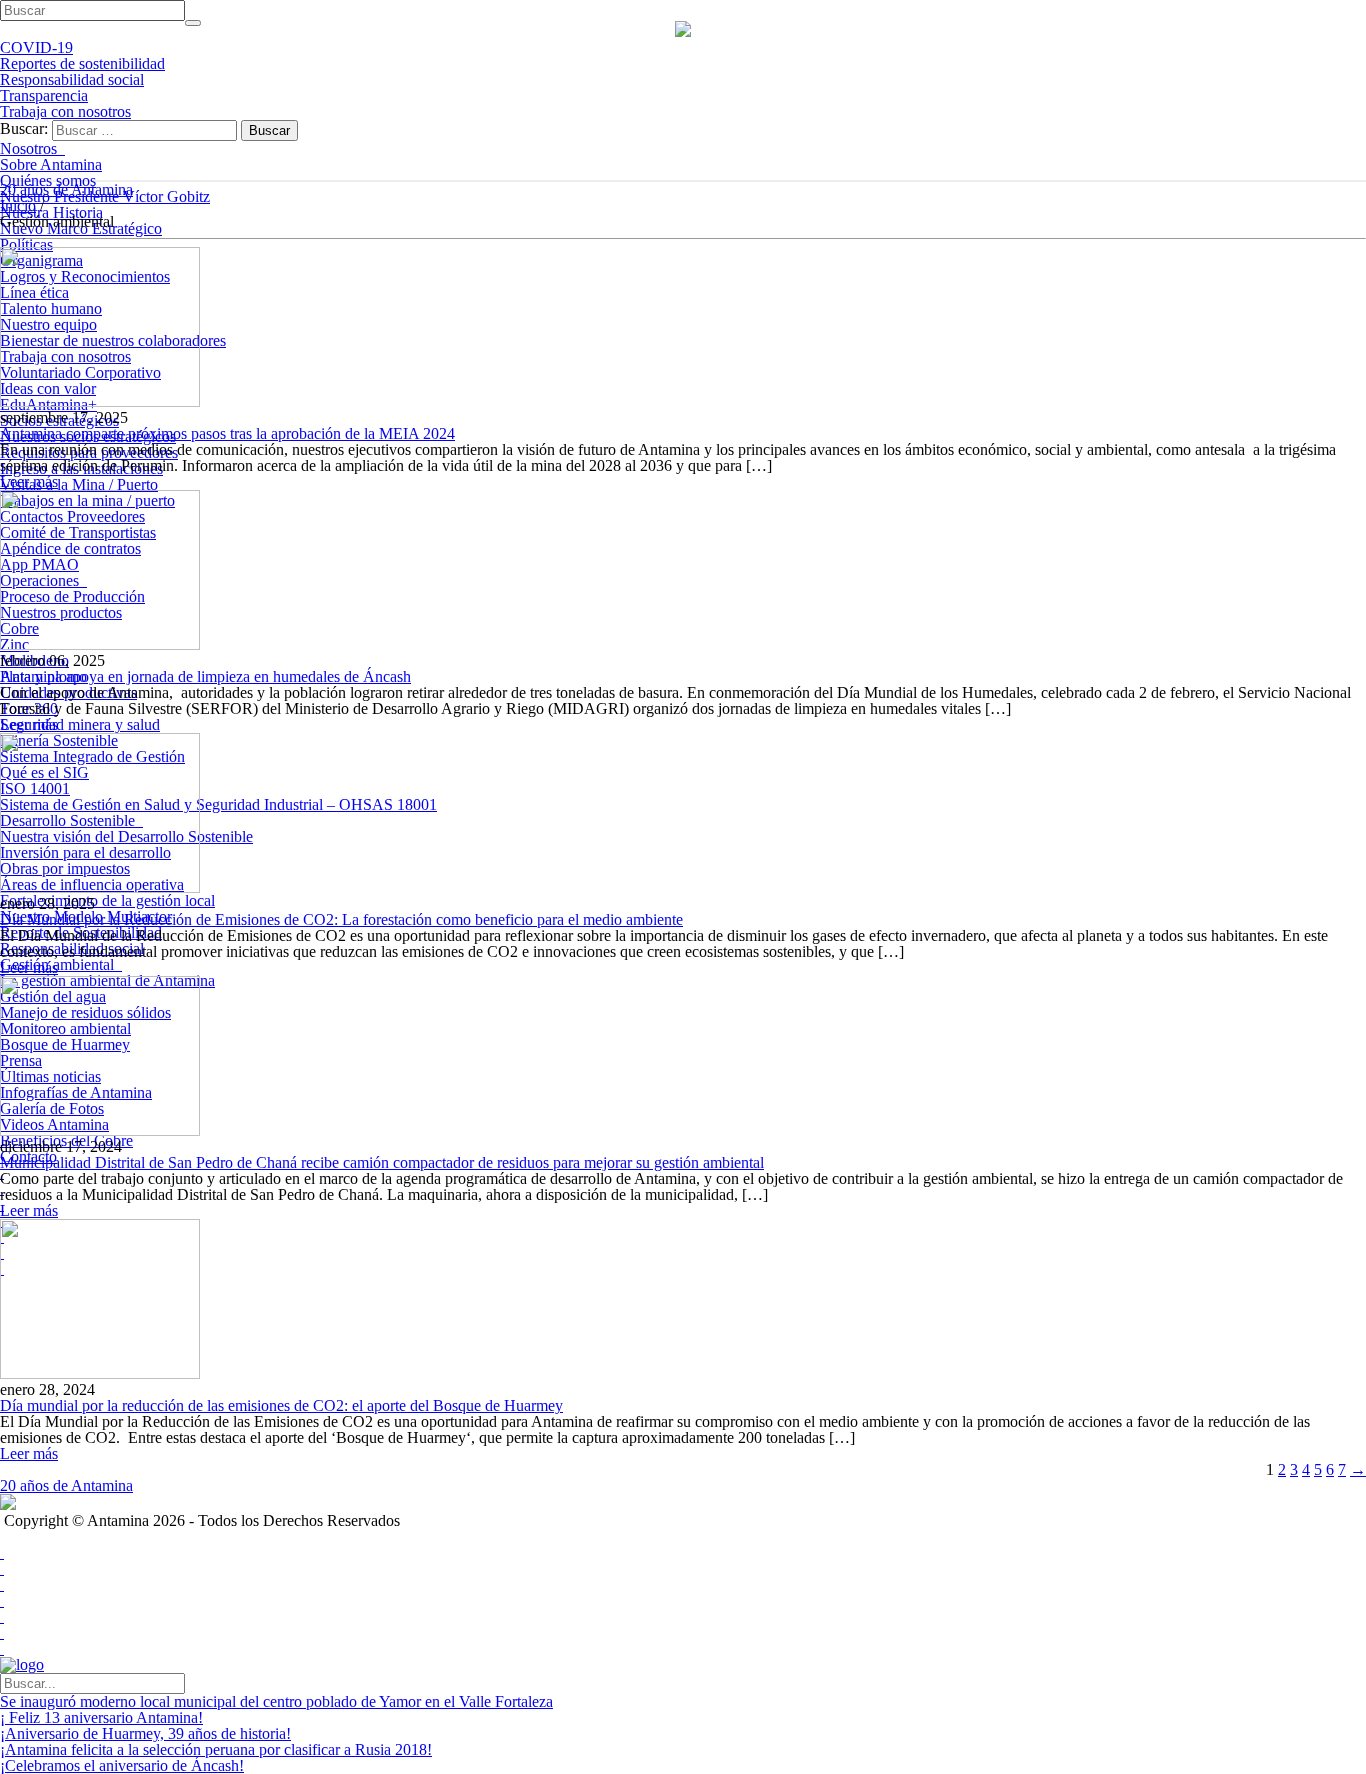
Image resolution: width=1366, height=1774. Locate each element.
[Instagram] (2, 1632)
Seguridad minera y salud (80, 724)
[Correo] (2, 1648)
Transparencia (44, 95)
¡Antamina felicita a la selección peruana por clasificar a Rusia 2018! (216, 1749)
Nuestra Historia (51, 212)
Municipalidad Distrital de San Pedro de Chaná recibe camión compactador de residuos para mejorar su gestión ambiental (382, 1162)
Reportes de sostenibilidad (82, 63)
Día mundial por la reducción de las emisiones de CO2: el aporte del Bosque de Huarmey (281, 1405)
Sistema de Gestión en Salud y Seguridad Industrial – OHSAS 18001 (218, 804)
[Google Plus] (2, 1600)
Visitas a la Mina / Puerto (79, 484)
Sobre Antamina (51, 164)
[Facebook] (2, 1552)
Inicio (18, 205)
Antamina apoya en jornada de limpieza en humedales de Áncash (205, 676)
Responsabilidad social (72, 79)
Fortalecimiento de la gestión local (107, 900)
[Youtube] (2, 1584)
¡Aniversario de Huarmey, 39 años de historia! (145, 1733)
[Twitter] (2, 1568)
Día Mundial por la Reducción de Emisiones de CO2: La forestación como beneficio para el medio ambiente (341, 919)
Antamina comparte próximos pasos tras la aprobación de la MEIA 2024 (227, 433)
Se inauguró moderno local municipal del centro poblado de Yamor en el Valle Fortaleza (276, 1701)
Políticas (26, 244)
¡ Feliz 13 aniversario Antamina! (101, 1717)
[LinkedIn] (2, 1616)
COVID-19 (36, 47)
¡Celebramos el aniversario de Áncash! (122, 1765)
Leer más (29, 481)
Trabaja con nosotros (65, 111)
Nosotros (32, 148)
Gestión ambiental (61, 964)
